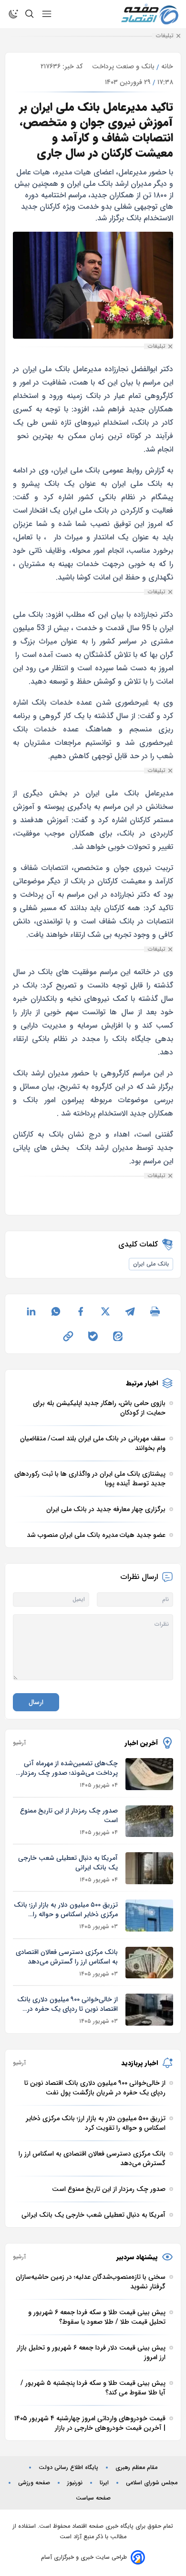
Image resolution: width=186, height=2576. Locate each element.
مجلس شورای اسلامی (152, 2483)
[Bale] (93, 1336)
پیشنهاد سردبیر (137, 2257)
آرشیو (19, 1743)
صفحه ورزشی (34, 2483)
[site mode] (13, 14)
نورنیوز (75, 2483)
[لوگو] (150, 14)
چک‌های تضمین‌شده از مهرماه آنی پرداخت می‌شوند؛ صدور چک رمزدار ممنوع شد (69, 1768)
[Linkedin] (31, 1311)
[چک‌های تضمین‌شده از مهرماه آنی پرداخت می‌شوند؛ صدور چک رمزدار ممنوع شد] (149, 1774)
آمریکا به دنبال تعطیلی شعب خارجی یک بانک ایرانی (68, 1863)
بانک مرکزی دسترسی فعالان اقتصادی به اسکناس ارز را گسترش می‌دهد (67, 1957)
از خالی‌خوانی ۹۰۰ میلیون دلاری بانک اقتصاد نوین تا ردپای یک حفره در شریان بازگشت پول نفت (67, 2004)
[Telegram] (130, 1311)
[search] (30, 14)
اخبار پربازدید (139, 2063)
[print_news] (155, 1311)
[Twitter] (105, 1311)
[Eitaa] (118, 1336)
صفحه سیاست (93, 2498)
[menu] (47, 14)
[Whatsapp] (56, 1311)
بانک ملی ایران (151, 1264)
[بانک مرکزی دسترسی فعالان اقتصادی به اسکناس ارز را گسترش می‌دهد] (149, 1963)
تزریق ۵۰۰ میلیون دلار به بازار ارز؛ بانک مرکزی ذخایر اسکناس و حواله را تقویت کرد (66, 1910)
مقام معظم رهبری (136, 2468)
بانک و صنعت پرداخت (123, 66)
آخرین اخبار (141, 1743)
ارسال (36, 1702)
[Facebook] (81, 1311)
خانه (167, 66)
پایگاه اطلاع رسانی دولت (68, 2468)
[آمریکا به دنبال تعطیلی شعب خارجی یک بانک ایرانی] (149, 1868)
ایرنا (104, 2483)
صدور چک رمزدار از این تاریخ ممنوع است (69, 1815)
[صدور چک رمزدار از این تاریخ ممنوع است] (149, 1821)
